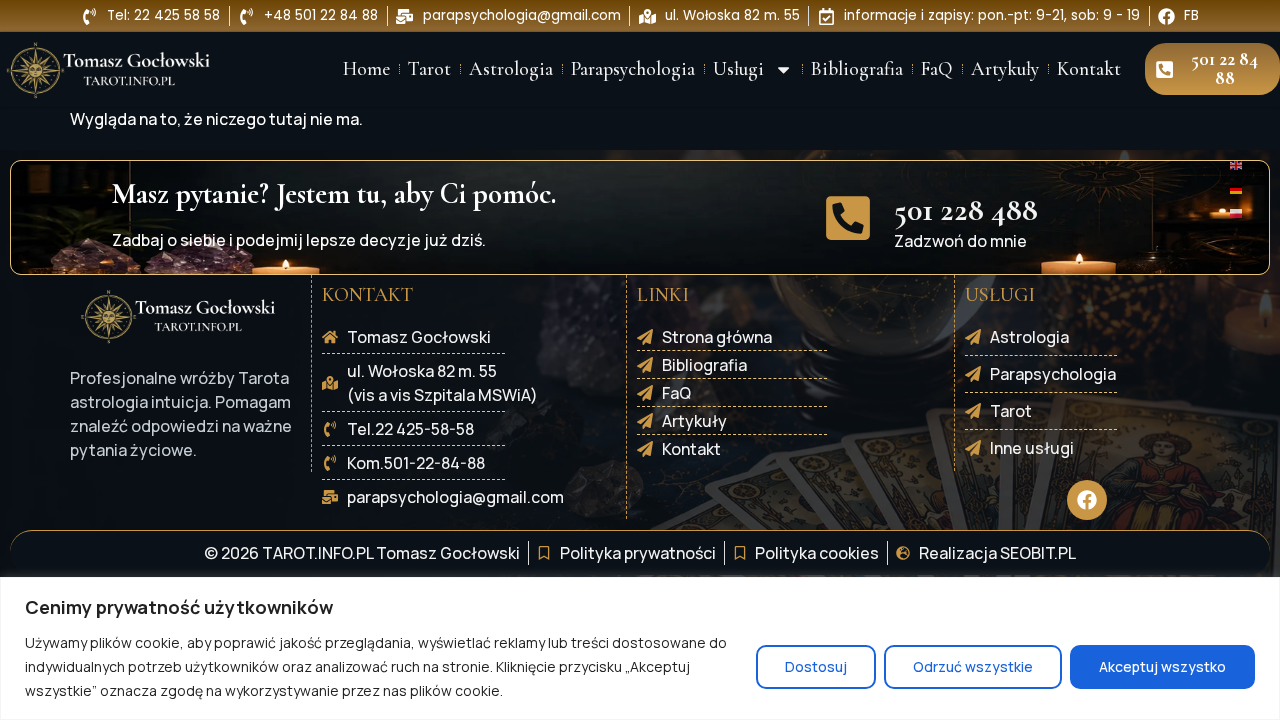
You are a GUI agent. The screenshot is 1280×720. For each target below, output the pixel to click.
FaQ (937, 69)
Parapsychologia (633, 69)
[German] (1237, 188)
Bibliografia (857, 69)
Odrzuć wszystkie (973, 666)
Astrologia (511, 69)
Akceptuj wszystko (1162, 666)
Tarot (429, 69)
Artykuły (1005, 69)
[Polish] (1237, 212)
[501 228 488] (848, 218)
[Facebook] (1087, 500)
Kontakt (1089, 69)
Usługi (738, 69)
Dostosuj (816, 666)
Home (366, 69)
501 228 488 (966, 209)
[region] (640, 648)
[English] (1237, 164)
